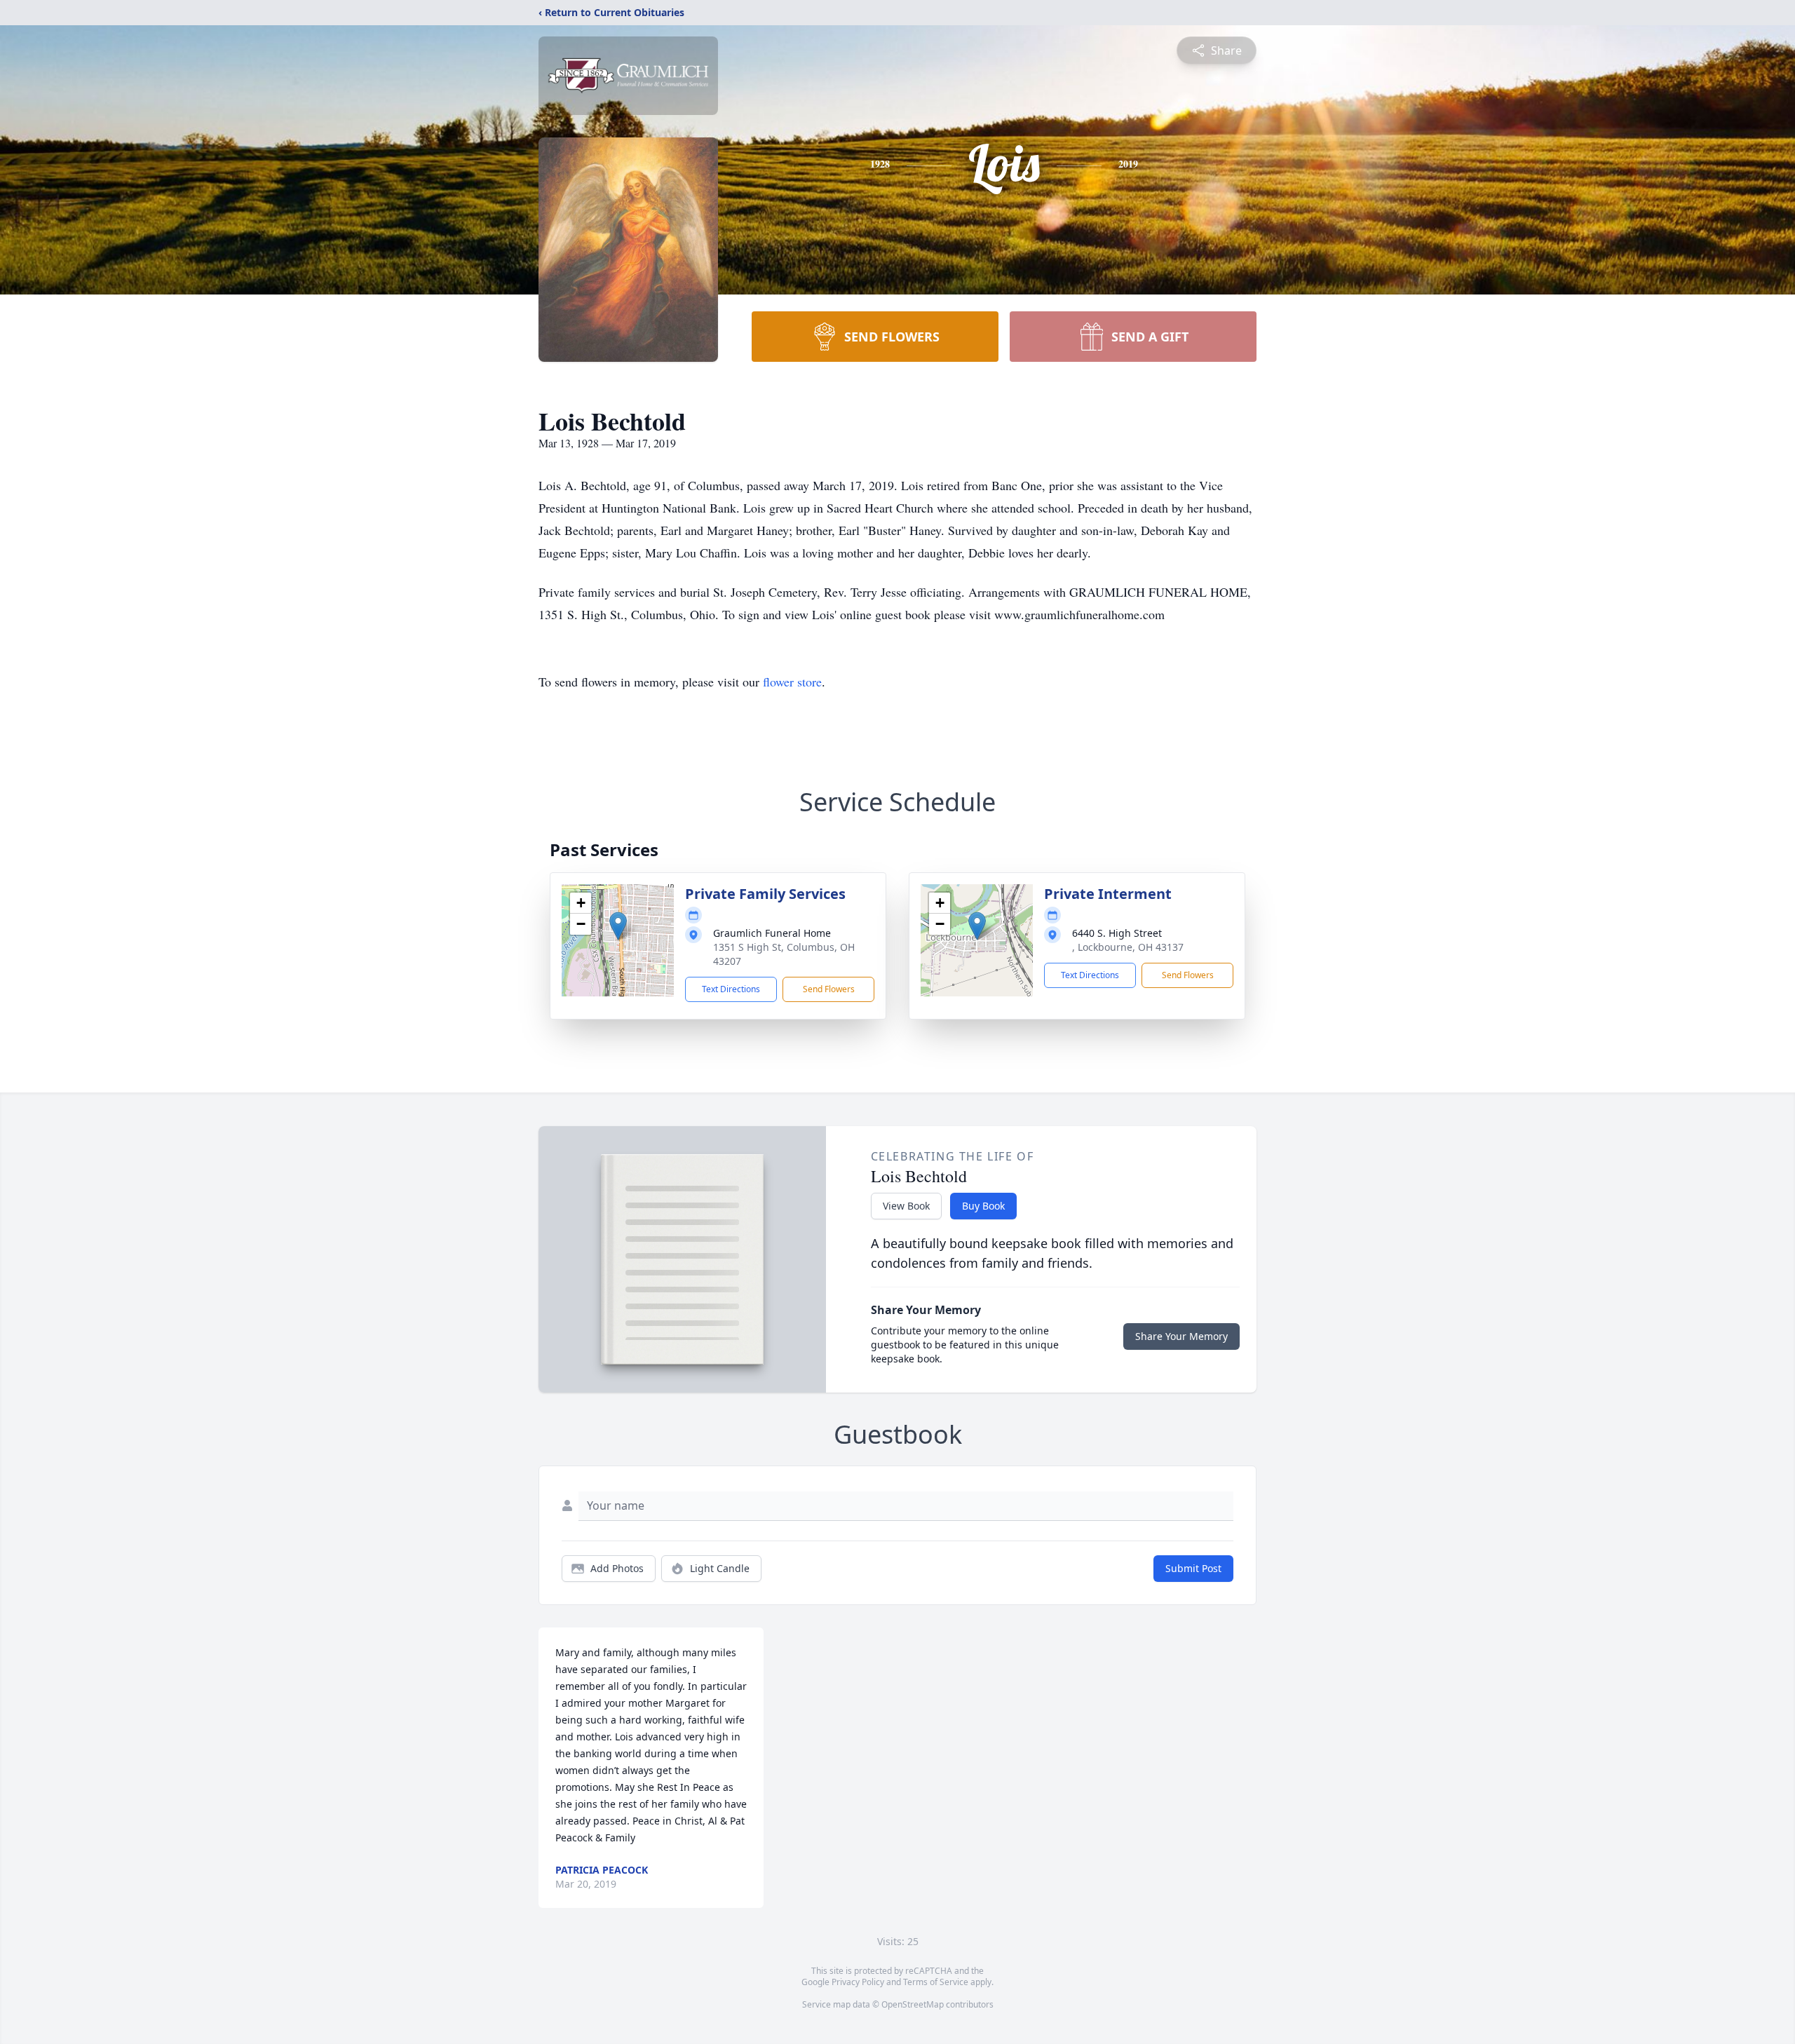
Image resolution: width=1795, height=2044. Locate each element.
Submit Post (1193, 1568)
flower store (792, 682)
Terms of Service (936, 1982)
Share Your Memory (1181, 1336)
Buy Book (983, 1206)
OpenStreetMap (913, 2004)
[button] (618, 926)
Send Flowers (829, 989)
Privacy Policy (858, 1982)
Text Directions (731, 989)
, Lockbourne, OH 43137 (1128, 947)
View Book (906, 1206)
